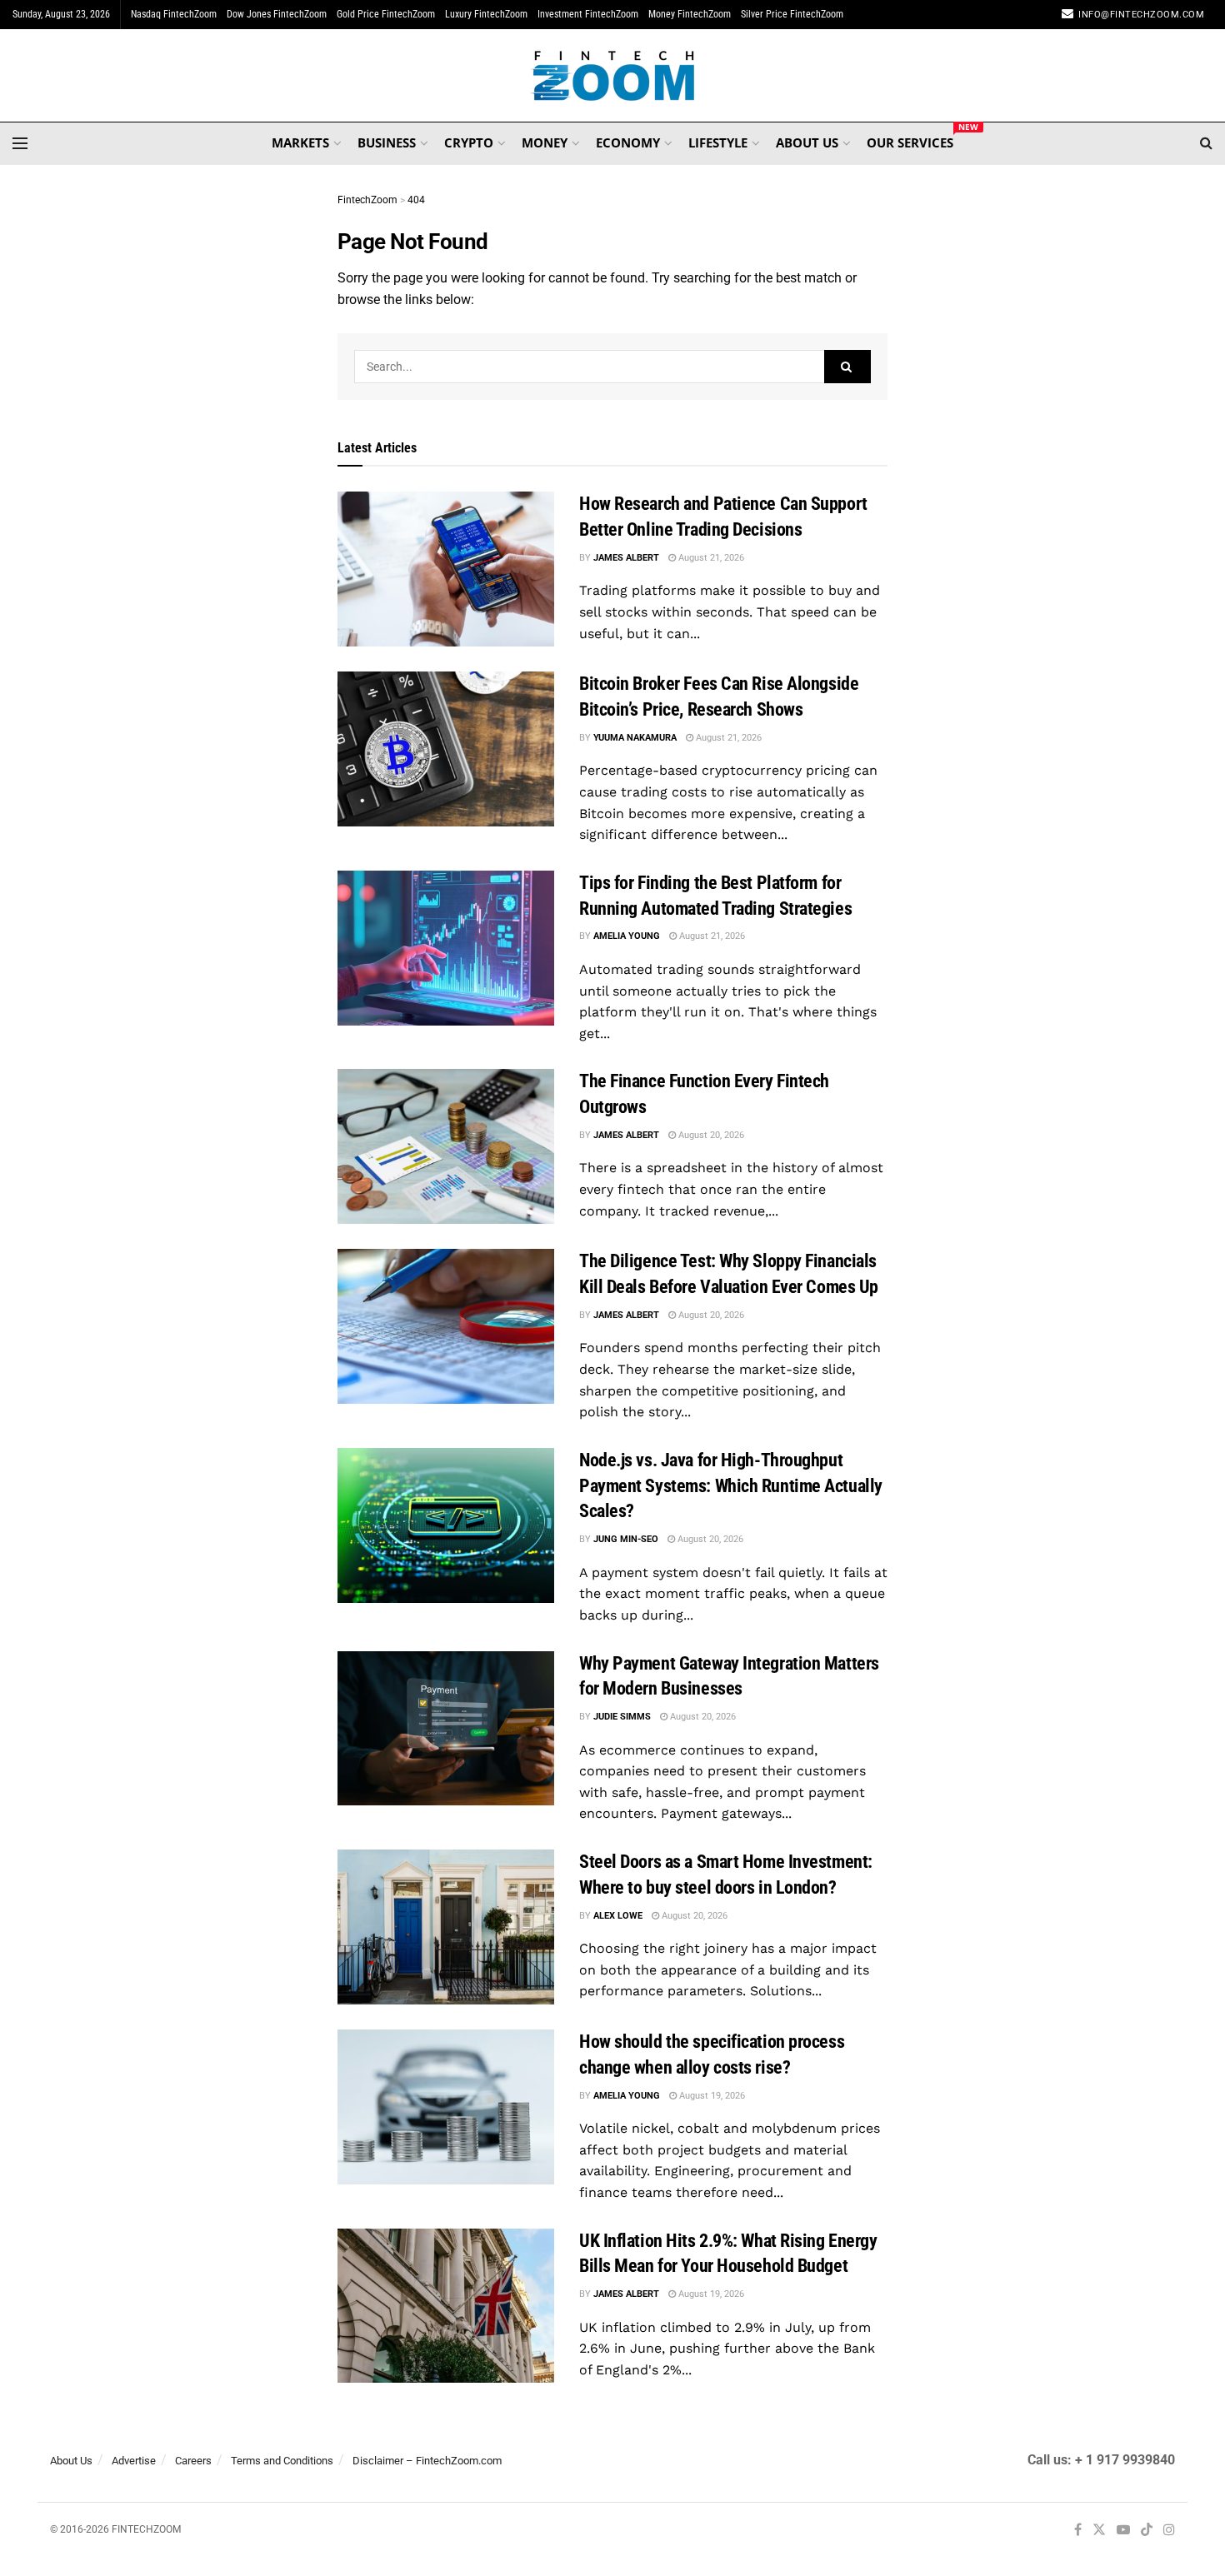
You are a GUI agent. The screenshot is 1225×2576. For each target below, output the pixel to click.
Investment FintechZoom (588, 14)
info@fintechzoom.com (1141, 15)
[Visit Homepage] (613, 76)
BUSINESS (387, 142)
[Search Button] (1206, 143)
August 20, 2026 (710, 1135)
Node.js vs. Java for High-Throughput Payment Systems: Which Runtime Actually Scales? (731, 1486)
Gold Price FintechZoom (386, 14)
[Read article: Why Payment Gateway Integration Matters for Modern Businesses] (446, 1729)
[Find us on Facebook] (1078, 2531)
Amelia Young (627, 936)
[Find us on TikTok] (1147, 2531)
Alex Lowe (618, 1916)
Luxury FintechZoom (486, 14)
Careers (193, 2461)
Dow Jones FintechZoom (277, 14)
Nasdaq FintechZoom (174, 14)
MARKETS (300, 142)
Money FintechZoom (690, 14)
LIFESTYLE (718, 142)
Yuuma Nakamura (635, 738)
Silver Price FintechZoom (792, 14)
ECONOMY (628, 142)
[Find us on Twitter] (1099, 2531)
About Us (71, 2461)
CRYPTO (469, 142)
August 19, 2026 (711, 2096)
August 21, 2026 (710, 558)
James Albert (626, 558)
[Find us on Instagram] (1169, 2531)
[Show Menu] (20, 143)
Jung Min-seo (626, 1539)
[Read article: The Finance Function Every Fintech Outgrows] (446, 1146)
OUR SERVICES (910, 140)
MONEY (545, 142)
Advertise (134, 2461)
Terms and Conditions (282, 2461)
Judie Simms (622, 1717)
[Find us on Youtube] (1123, 2531)
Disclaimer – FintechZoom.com (427, 2461)
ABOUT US (807, 142)
